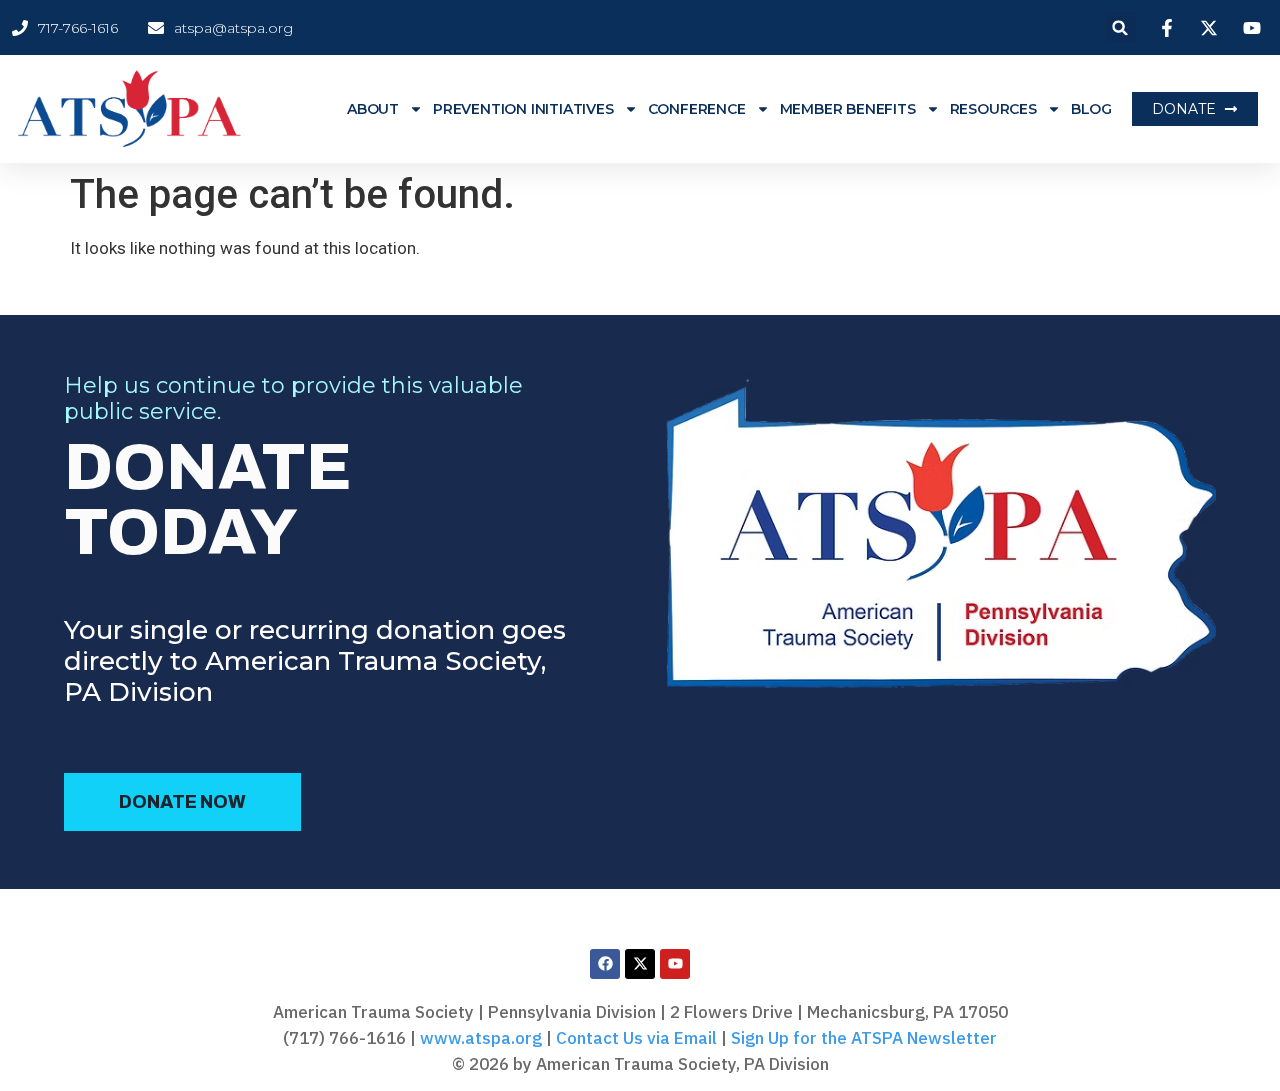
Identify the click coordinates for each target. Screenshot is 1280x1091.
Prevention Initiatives (523, 109)
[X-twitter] (640, 964)
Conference (697, 109)
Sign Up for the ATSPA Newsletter (864, 1038)
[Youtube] (675, 964)
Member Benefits (848, 109)
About (373, 109)
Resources (993, 109)
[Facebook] (605, 964)
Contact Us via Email (636, 1038)
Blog (1091, 109)
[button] (1120, 27)
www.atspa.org (481, 1038)
